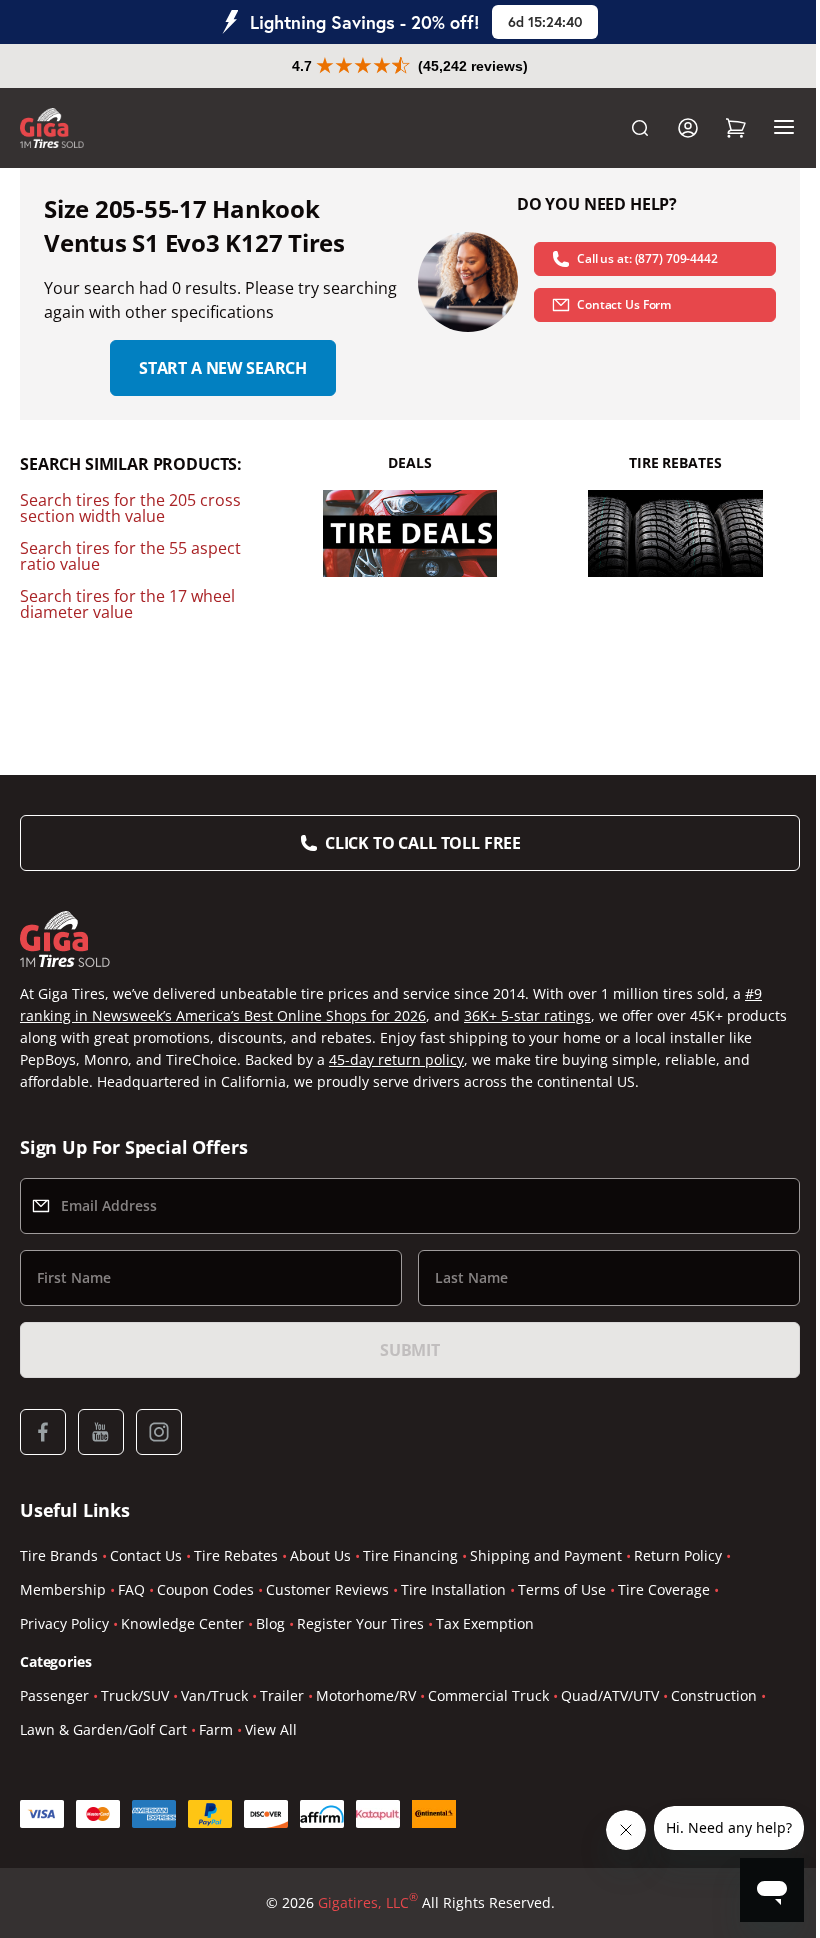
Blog (270, 1623)
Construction (714, 1695)
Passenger (54, 1695)
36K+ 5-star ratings (527, 1015)
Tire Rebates (236, 1555)
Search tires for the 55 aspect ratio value (130, 556)
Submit (410, 1350)
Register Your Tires (360, 1623)
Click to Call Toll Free (423, 843)
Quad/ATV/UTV (610, 1695)
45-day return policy (396, 1059)
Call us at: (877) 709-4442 (647, 258)
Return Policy (678, 1555)
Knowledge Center (182, 1623)
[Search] (640, 128)
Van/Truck (214, 1695)
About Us (320, 1555)
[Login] (688, 128)
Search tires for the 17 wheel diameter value (127, 604)
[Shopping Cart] (736, 128)
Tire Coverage (664, 1589)
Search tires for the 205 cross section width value (130, 508)
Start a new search (223, 368)
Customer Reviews (327, 1589)
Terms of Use (562, 1589)
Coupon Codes (205, 1589)
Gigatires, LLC (368, 1902)
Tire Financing (410, 1555)
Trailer (282, 1695)
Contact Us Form (624, 304)
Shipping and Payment (546, 1555)
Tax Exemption (485, 1623)
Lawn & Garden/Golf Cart (103, 1729)
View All (271, 1729)
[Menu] (784, 128)
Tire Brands (59, 1555)
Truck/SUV (135, 1695)
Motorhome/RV (366, 1695)
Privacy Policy (64, 1623)
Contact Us (146, 1555)
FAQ (131, 1589)
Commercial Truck (488, 1695)
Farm (216, 1729)
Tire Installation (453, 1589)
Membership (63, 1589)
